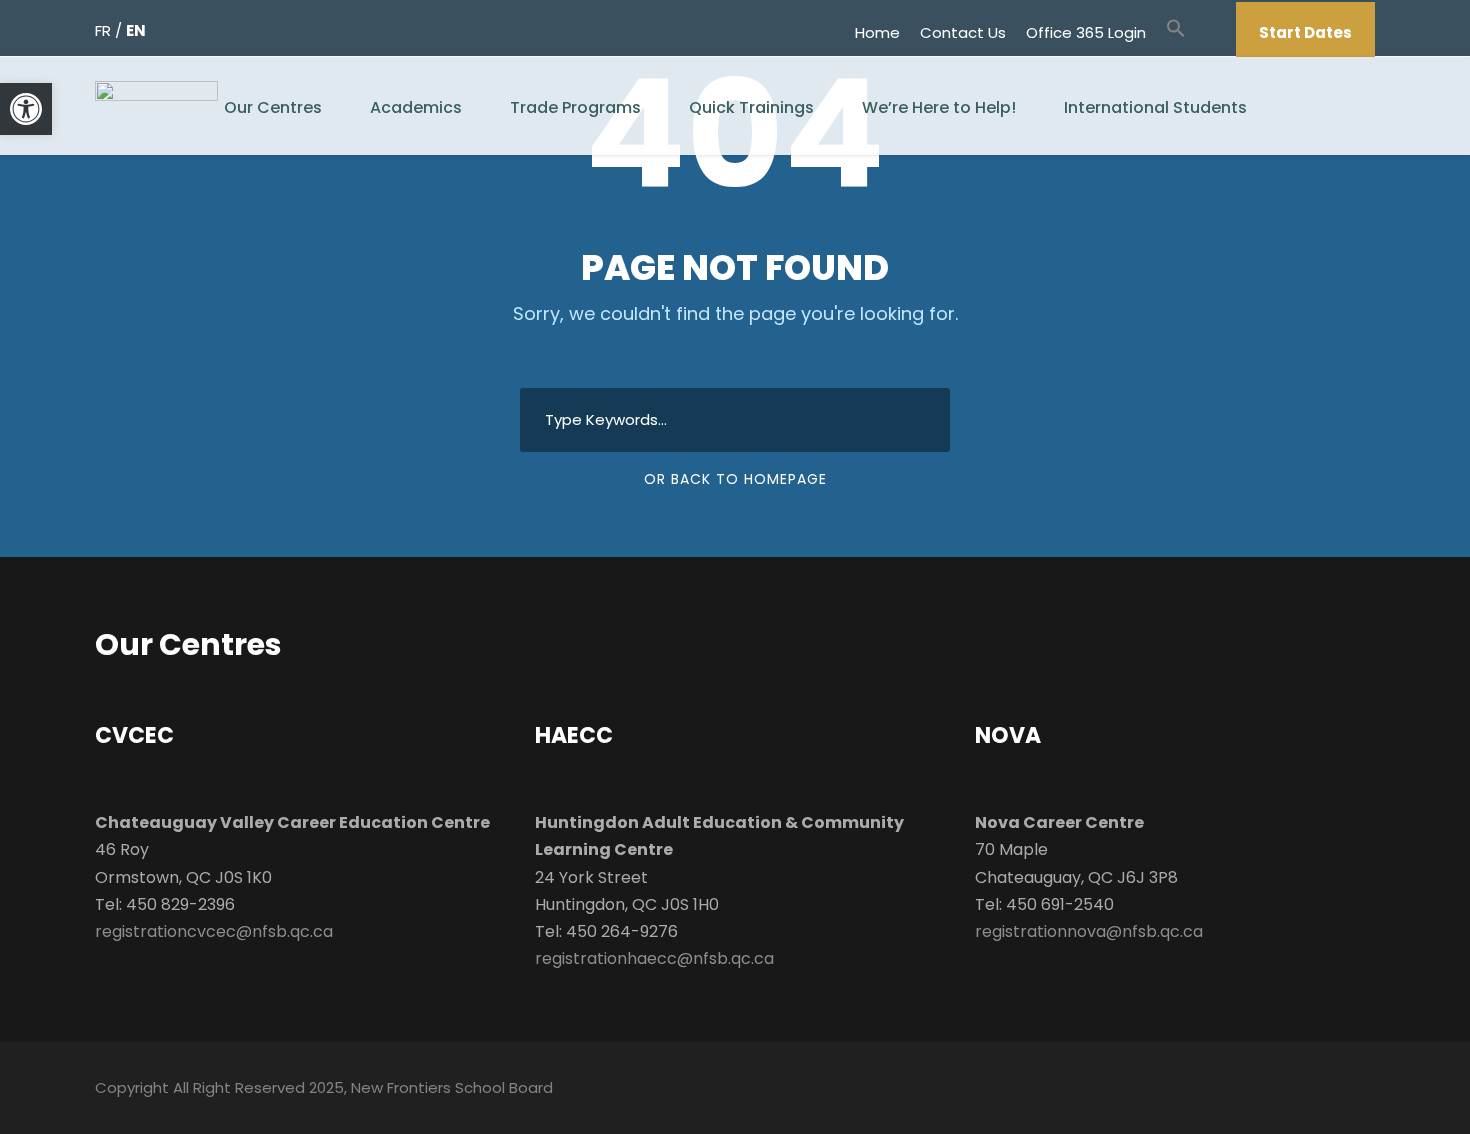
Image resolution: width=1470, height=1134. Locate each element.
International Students (1155, 107)
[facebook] (1207, 32)
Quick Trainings (751, 107)
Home (877, 32)
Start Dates (1305, 32)
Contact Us (963, 32)
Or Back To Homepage (735, 479)
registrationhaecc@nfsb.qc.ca (654, 958)
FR (103, 30)
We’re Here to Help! (939, 107)
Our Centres (273, 107)
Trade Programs (575, 107)
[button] (1176, 37)
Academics (416, 107)
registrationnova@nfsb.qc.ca (1089, 931)
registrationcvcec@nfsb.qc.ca (214, 931)
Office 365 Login (1086, 32)
